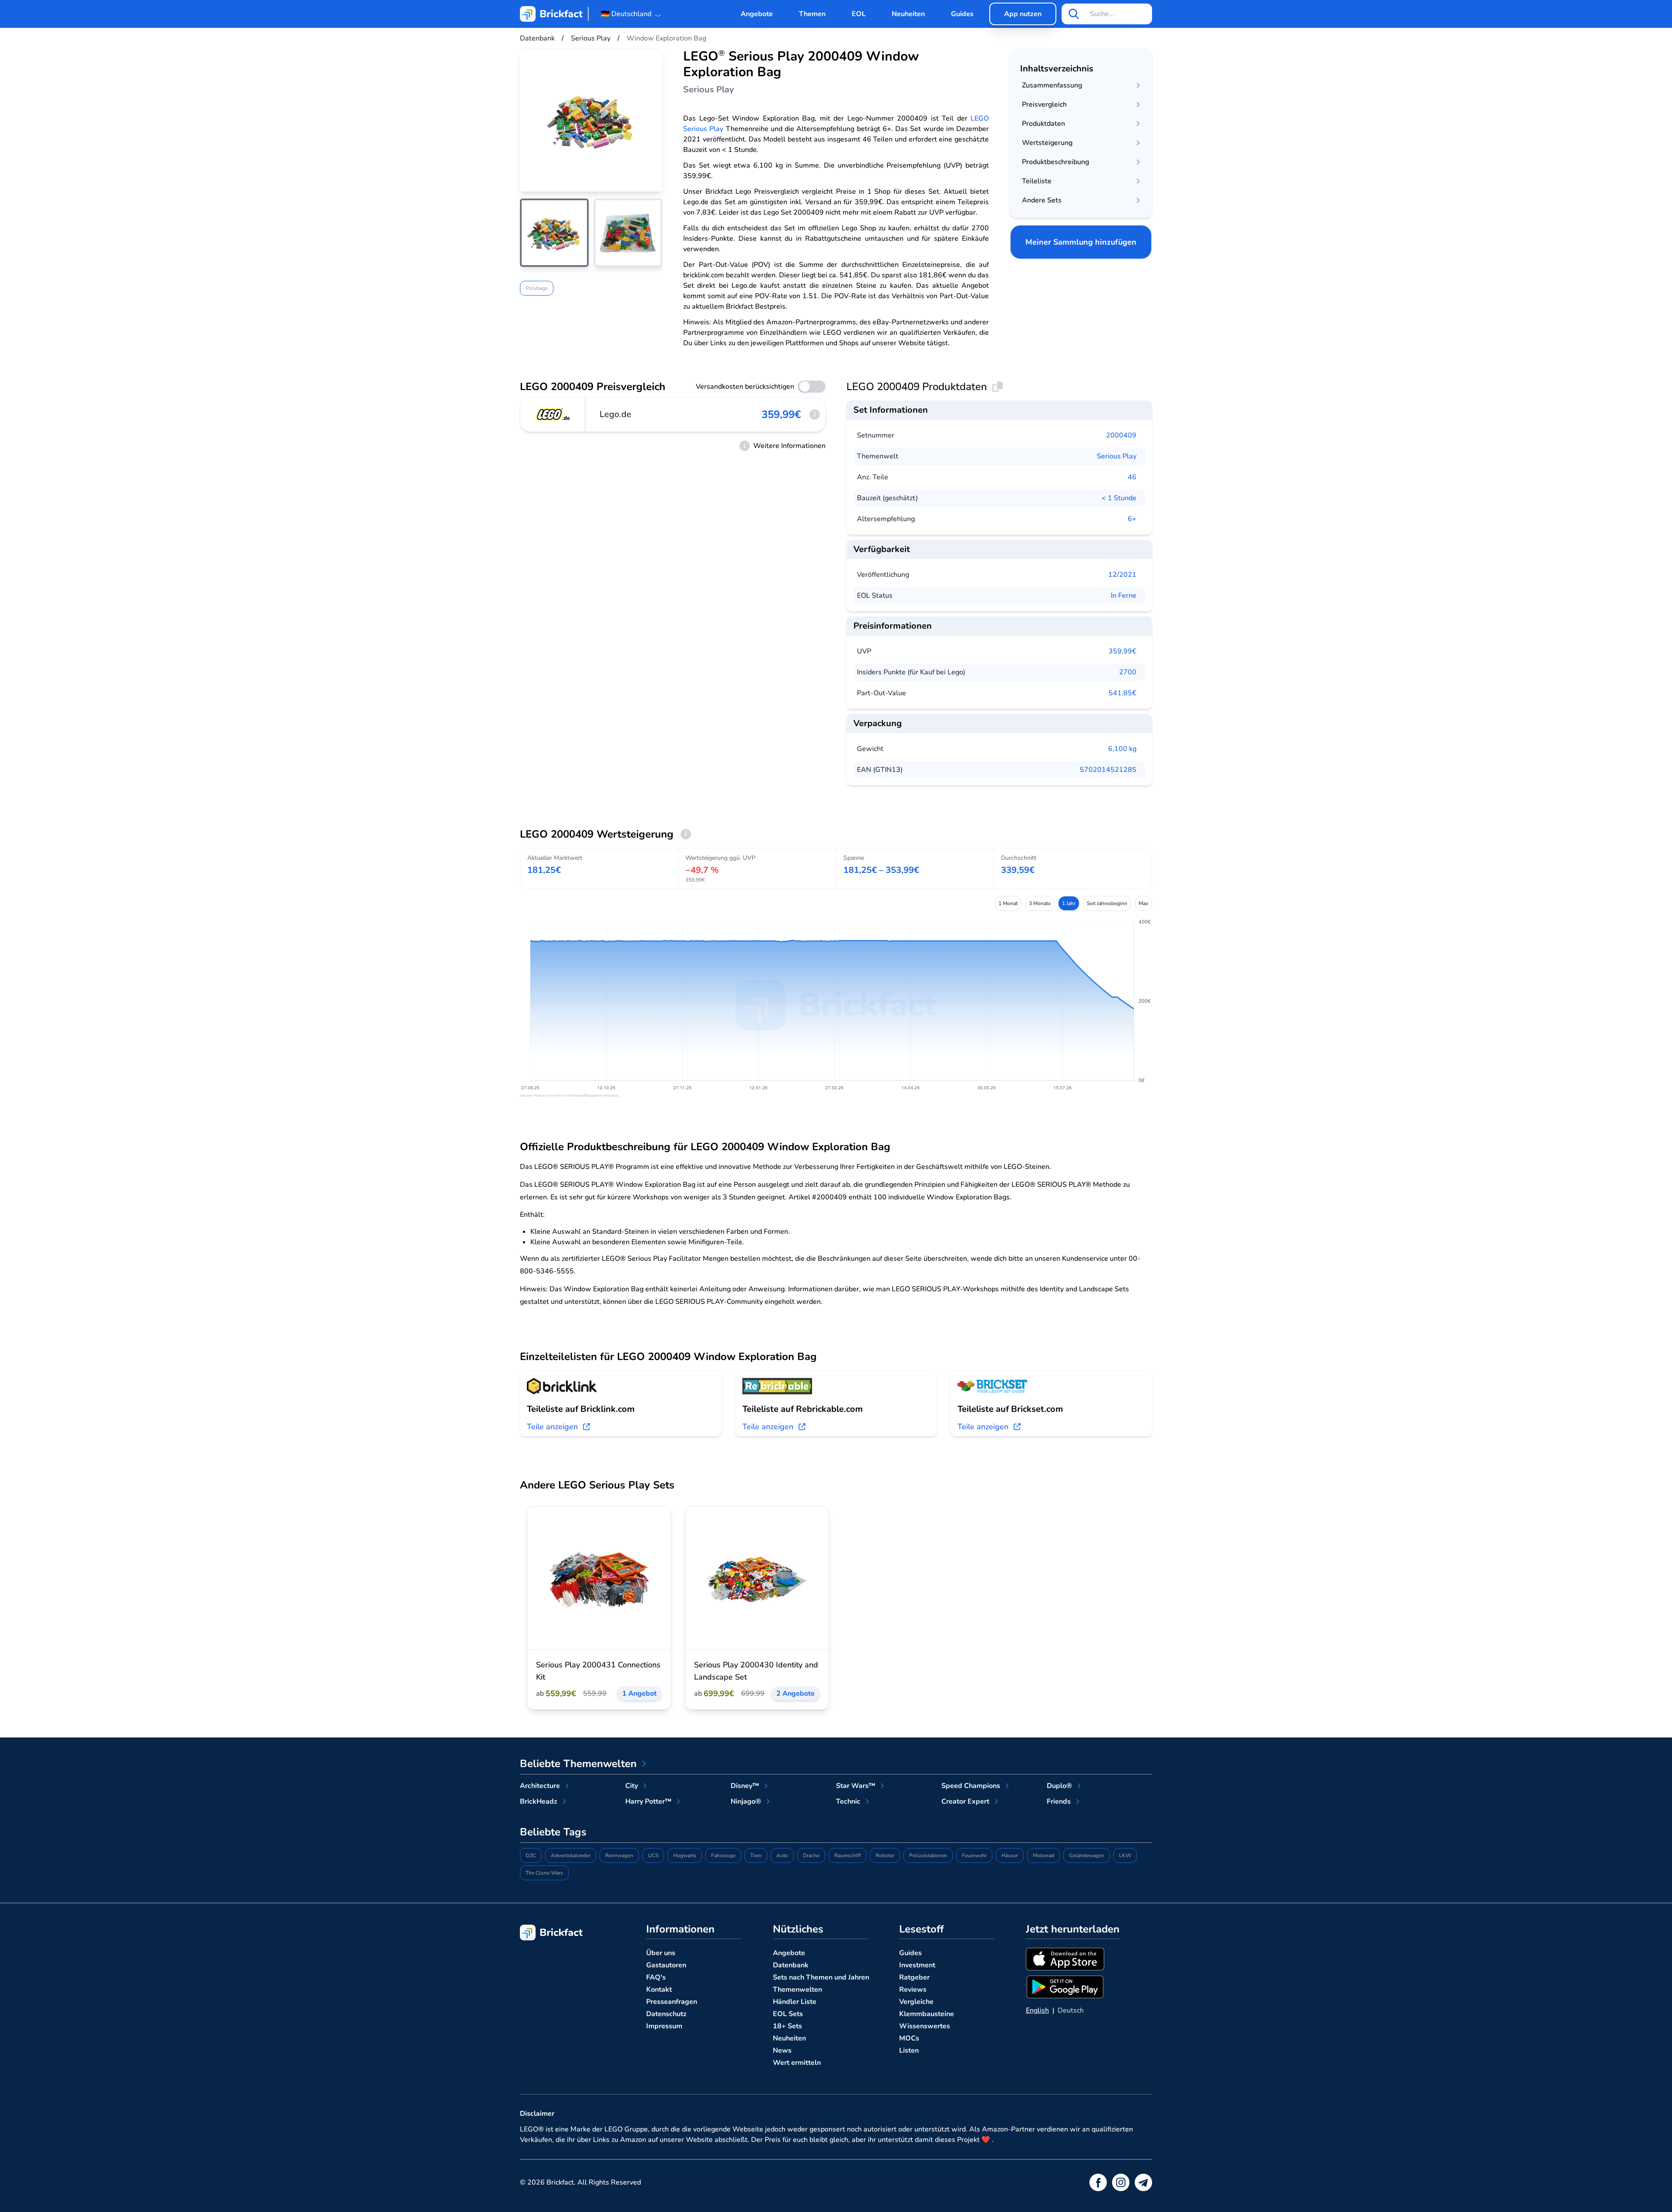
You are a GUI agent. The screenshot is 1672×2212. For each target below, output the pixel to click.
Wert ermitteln (797, 2063)
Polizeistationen (928, 1855)
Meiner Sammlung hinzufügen (1081, 242)
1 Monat (1008, 903)
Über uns (661, 1953)
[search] (1074, 14)
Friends (1059, 1801)
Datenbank (791, 1965)
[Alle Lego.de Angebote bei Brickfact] (553, 414)
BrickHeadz (539, 1801)
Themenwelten (797, 1990)
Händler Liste (795, 2002)
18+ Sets (787, 2026)
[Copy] (998, 387)
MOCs (909, 2038)
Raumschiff (848, 1855)
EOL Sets (788, 2014)
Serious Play (1117, 456)
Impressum (664, 2026)
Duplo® (1059, 1786)
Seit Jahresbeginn (1107, 903)
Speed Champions (971, 1786)
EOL (859, 14)
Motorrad (1043, 1855)
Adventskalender (571, 1855)
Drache (811, 1855)
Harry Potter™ (648, 1801)
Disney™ (745, 1786)
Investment (917, 1965)
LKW (1125, 1855)
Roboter (885, 1855)
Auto (782, 1855)
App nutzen (1023, 14)
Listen (909, 2050)
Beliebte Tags (553, 1832)
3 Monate (1040, 903)
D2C (531, 1855)
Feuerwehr (974, 1855)
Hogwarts (685, 1855)
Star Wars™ (856, 1786)
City (632, 1786)
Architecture (540, 1786)
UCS (653, 1855)
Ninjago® (746, 1801)
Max (1143, 903)
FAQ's (656, 1977)
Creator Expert (965, 1801)
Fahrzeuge (723, 1855)
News (782, 2050)
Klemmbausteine (927, 2014)
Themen (812, 14)
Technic (848, 1801)
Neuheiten (908, 14)
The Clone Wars (544, 1873)
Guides (962, 14)
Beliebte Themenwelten (578, 1764)
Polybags (537, 289)
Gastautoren (666, 1965)
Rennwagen (619, 1855)
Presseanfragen (672, 2002)
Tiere (756, 1855)
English (1037, 2010)
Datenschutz (666, 2014)
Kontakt (659, 1990)
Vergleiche (916, 2002)
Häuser (1010, 1855)
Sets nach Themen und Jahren (821, 1977)
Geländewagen (1087, 1855)
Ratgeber (914, 1977)
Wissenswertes (925, 2026)
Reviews (913, 1990)
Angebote (757, 14)
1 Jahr (1069, 903)
